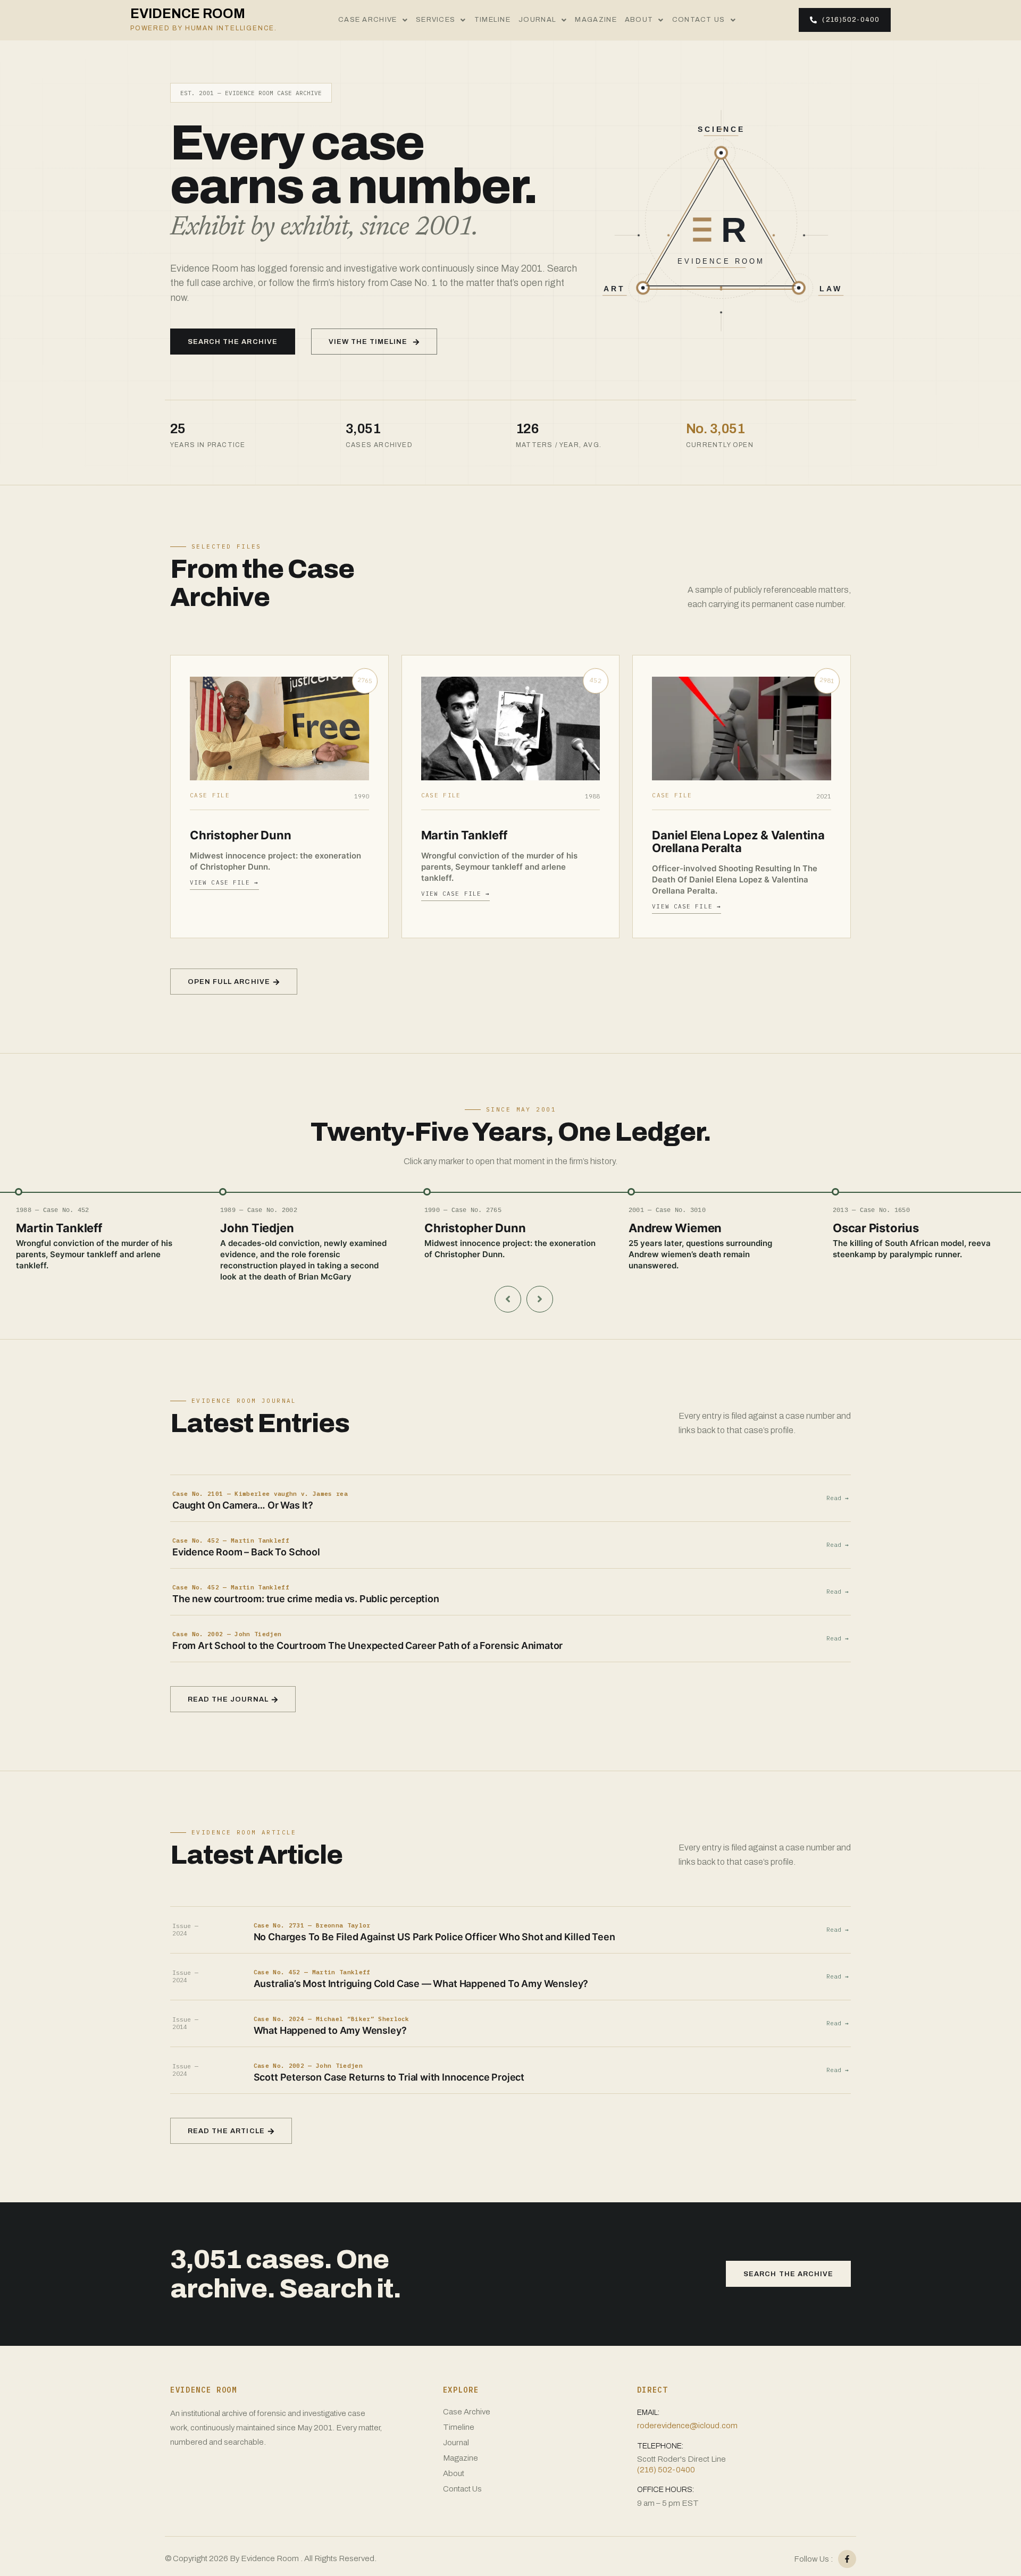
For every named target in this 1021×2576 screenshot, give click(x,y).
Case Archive (368, 20)
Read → (838, 1498)
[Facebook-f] (847, 2559)
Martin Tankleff (464, 835)
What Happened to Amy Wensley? (330, 2030)
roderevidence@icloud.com (687, 2426)
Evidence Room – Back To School (246, 1552)
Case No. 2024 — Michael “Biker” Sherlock (332, 2019)
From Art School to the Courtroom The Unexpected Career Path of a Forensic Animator (367, 1645)
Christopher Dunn (240, 835)
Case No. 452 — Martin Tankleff (231, 1541)
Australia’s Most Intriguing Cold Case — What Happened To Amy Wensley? (421, 1984)
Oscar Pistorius (876, 1228)
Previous (508, 1299)
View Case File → (224, 882)
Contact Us (699, 20)
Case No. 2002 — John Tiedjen (227, 1634)
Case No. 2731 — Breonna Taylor (312, 1926)
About (639, 20)
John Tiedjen (257, 1228)
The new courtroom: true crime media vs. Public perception (306, 1599)
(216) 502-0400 (666, 2470)
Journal (537, 20)
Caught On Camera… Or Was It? (243, 1505)
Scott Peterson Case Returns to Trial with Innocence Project (389, 2077)
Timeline (492, 20)
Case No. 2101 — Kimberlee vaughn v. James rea (260, 1494)
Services (436, 20)
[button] (373, 20)
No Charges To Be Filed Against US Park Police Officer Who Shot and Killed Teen (434, 1937)
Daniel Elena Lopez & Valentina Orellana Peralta (738, 841)
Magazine (596, 20)
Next (540, 1299)
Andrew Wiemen (675, 1228)
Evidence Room (204, 19)
